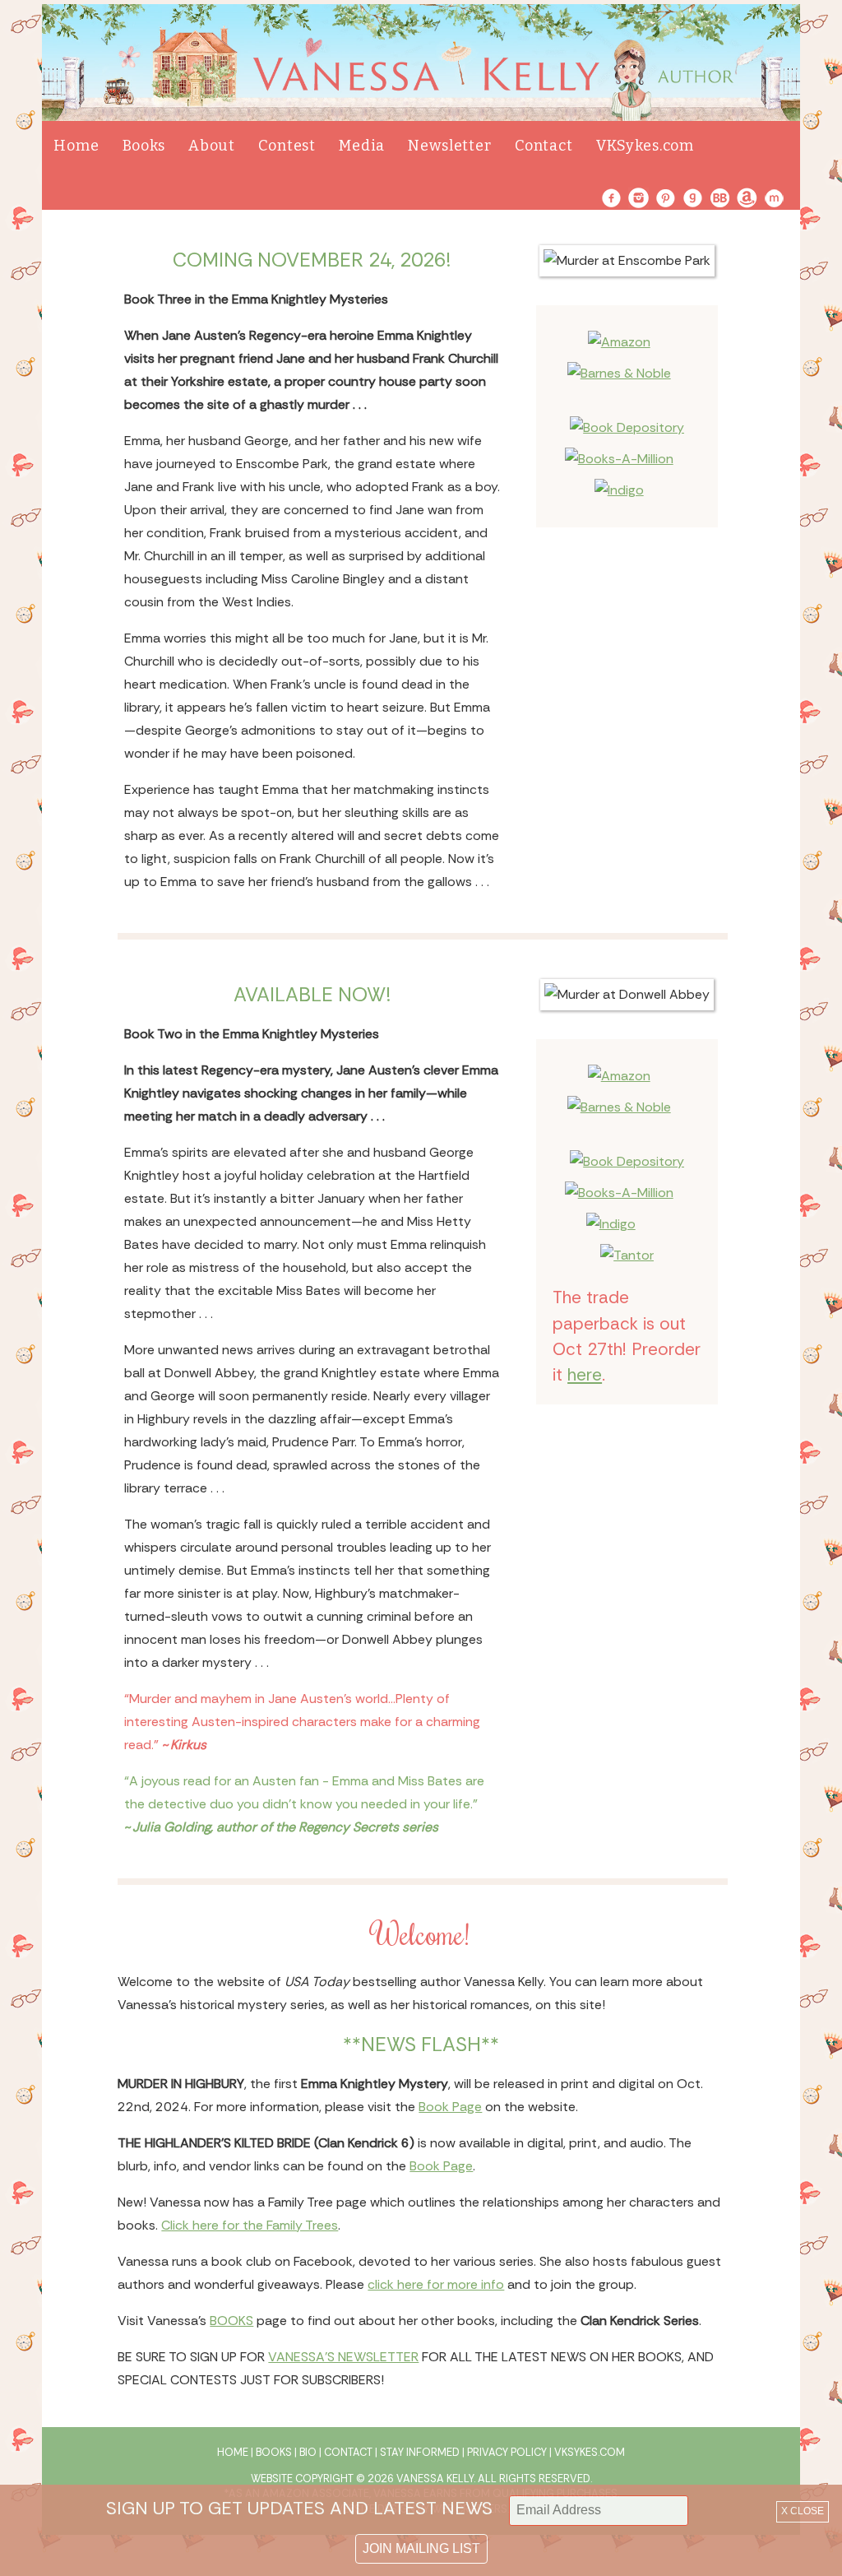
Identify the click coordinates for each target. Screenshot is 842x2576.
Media (362, 146)
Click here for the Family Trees (250, 2225)
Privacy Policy (507, 2452)
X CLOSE (803, 2511)
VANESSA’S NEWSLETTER (343, 2357)
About (212, 146)
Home (76, 146)
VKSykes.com (645, 146)
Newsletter (450, 146)
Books (144, 146)
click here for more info (436, 2284)
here (585, 1374)
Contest (287, 146)
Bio (308, 2452)
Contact (544, 146)
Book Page (450, 2107)
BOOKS (231, 2321)
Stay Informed (420, 2452)
